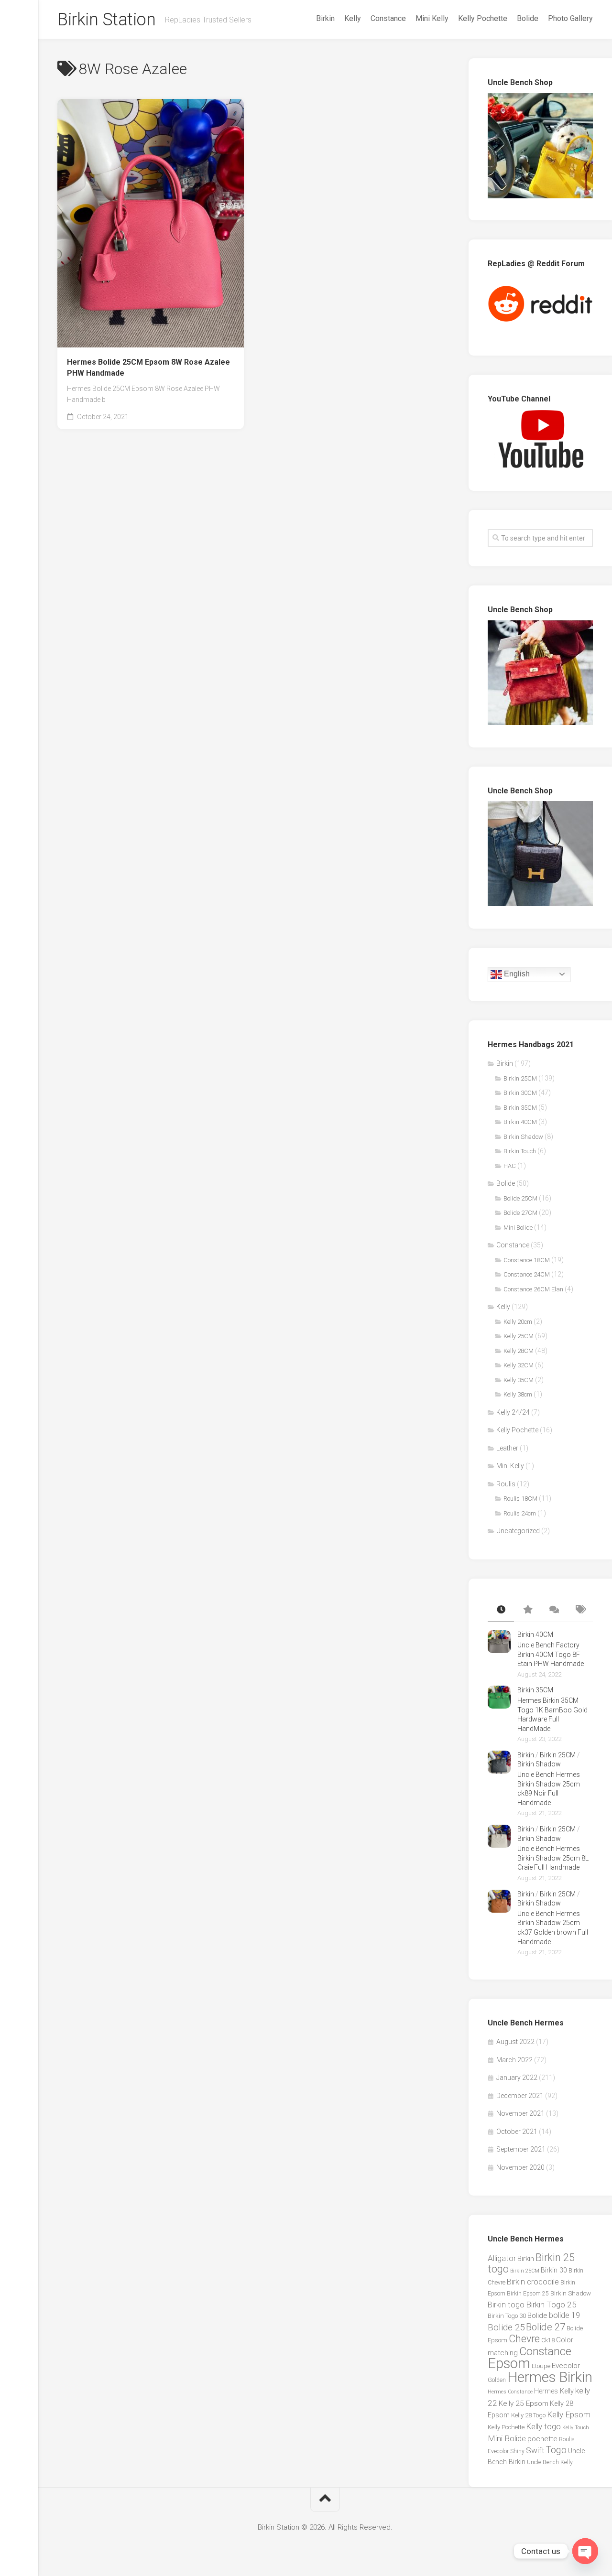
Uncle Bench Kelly (550, 2462)
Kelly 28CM (519, 1351)
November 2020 (520, 2167)
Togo (556, 2450)
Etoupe (541, 2366)
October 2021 (517, 2132)
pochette (542, 2439)
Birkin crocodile (533, 2282)
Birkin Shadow (523, 1137)
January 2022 (517, 2078)
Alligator (502, 2258)
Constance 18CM (527, 1260)
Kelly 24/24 (513, 1412)
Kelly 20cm (518, 1322)
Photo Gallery (570, 18)
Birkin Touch (520, 1151)
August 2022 (515, 2042)
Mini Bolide (518, 1228)
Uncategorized (518, 1531)
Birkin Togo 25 (551, 2305)
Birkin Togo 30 (507, 2316)
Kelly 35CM (519, 1380)
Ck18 (548, 2340)
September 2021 (521, 2149)
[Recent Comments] (553, 1610)
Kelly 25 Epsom (524, 2403)
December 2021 (520, 2096)
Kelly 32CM (519, 1365)
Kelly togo (543, 2426)
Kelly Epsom (569, 2414)
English (516, 974)
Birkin (325, 18)
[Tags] (580, 1610)
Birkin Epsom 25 (528, 2294)
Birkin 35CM (520, 1108)
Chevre (524, 2339)
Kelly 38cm (518, 1394)
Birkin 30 (554, 2270)
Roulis (506, 1484)
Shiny (517, 2451)
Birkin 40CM (520, 1122)
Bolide (528, 18)
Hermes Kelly (554, 2391)
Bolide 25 (506, 2327)
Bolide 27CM (520, 1213)
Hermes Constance (510, 2392)
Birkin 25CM (520, 1078)
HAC (510, 1166)
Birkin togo (506, 2305)
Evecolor (566, 2366)
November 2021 (520, 2113)
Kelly (353, 18)
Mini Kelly (432, 18)
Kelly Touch (576, 2428)
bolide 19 (564, 2315)
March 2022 (514, 2060)
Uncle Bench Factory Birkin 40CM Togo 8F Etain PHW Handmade (551, 1654)
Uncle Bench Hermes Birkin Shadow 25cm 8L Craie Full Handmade (553, 1858)
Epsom (509, 2363)
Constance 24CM (527, 1274)
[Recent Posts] (501, 1610)
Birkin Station (106, 20)
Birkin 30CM (520, 1093)
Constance (388, 18)
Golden (497, 2380)
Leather (507, 1448)
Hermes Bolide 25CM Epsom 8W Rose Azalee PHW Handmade (148, 368)
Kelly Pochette (483, 18)
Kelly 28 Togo (528, 2415)
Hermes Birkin (550, 2377)
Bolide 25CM (520, 1198)
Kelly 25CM (519, 1336)
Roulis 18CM (520, 1499)
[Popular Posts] (527, 1610)
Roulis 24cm (520, 1513)
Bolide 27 (546, 2327)
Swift (535, 2450)
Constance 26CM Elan (533, 1289)
